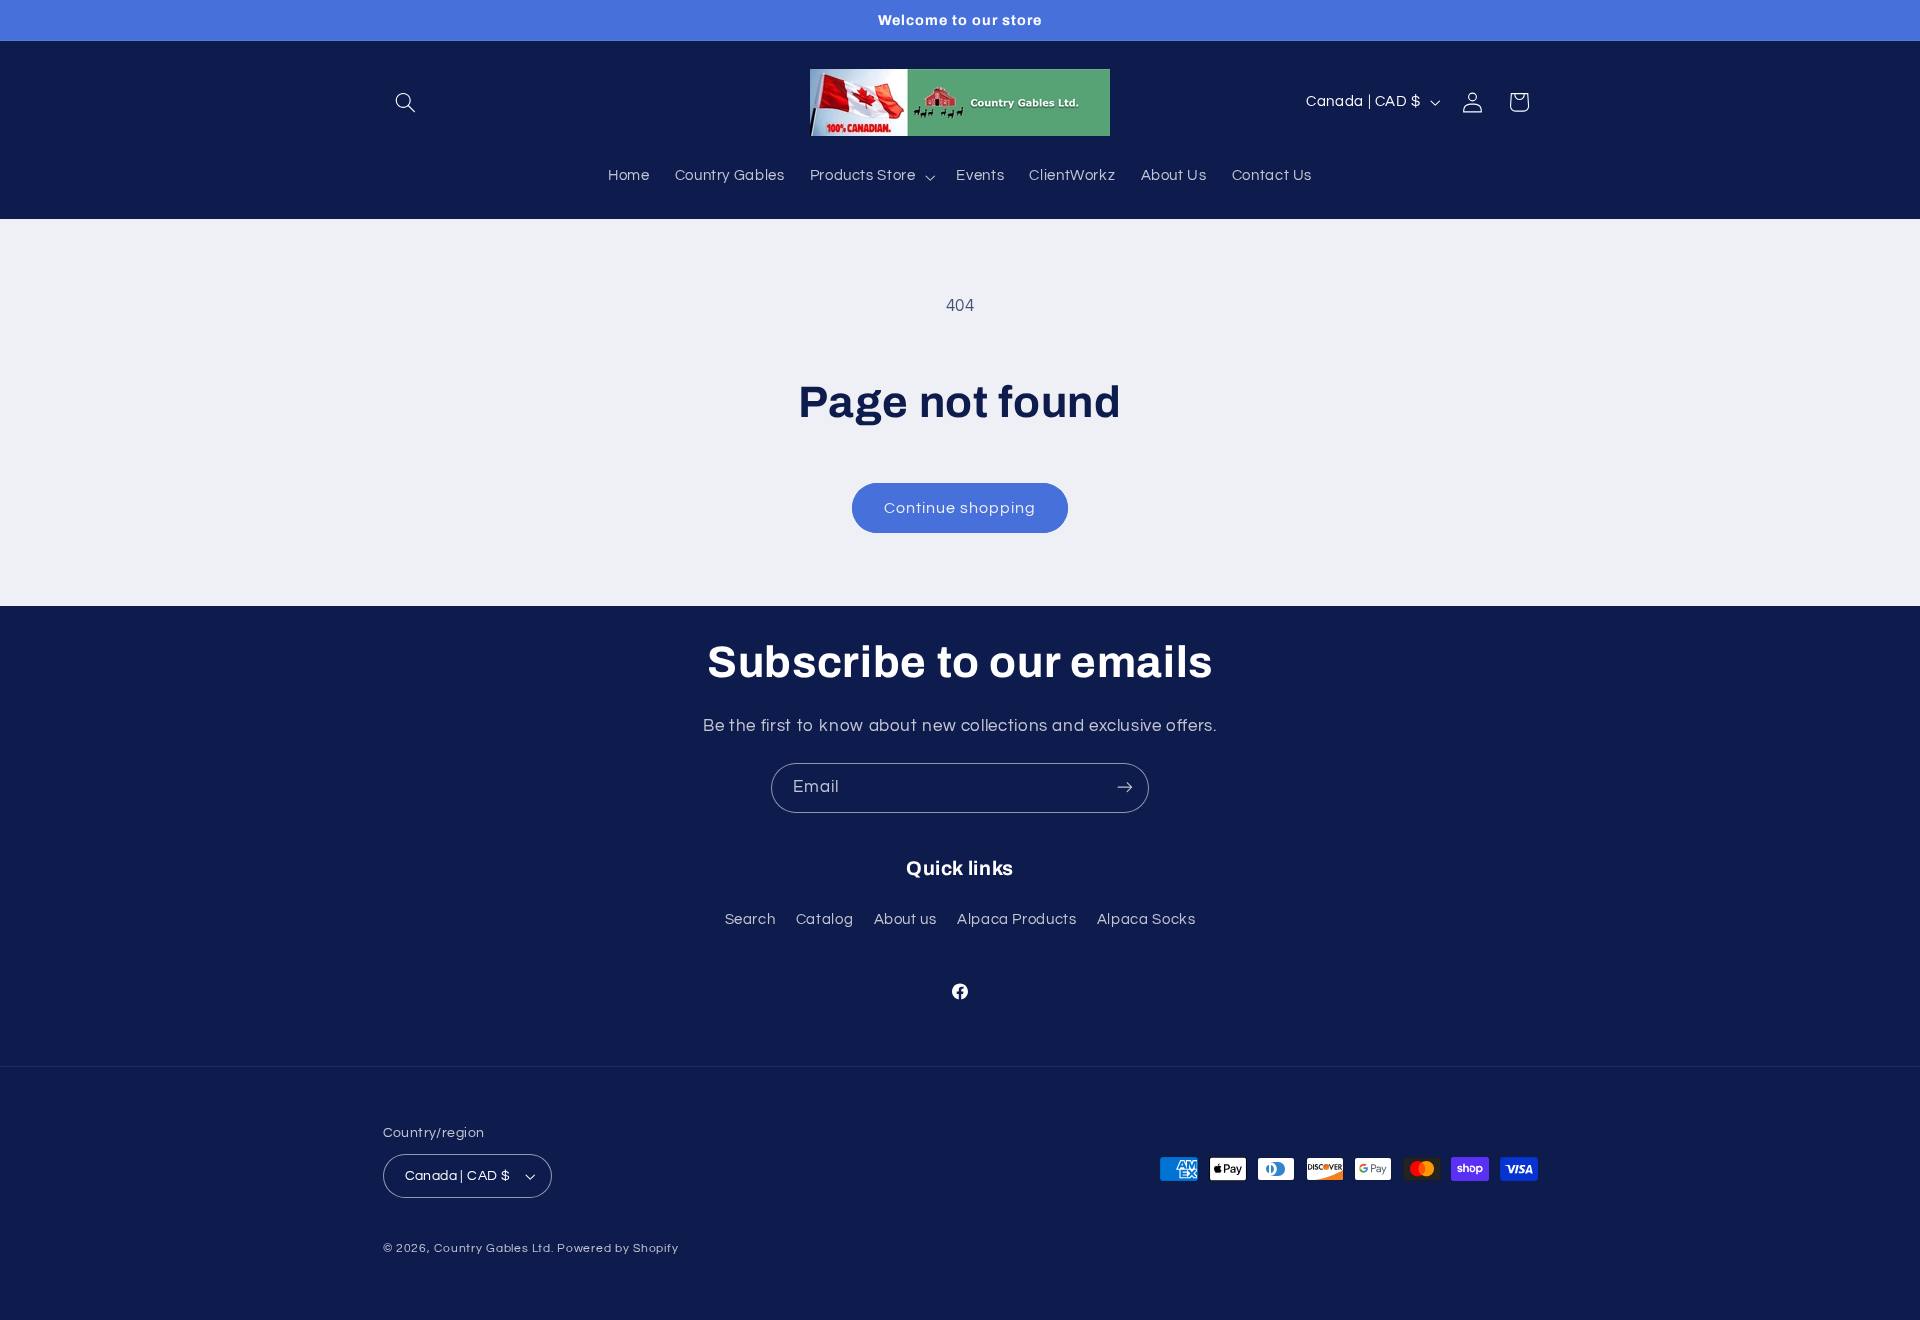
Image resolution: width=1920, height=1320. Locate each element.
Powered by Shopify (617, 1248)
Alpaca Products (1016, 920)
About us (905, 920)
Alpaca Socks (1146, 920)
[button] (406, 102)
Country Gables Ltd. (493, 1248)
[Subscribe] (1125, 787)
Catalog (824, 920)
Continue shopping (960, 508)
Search (750, 920)
